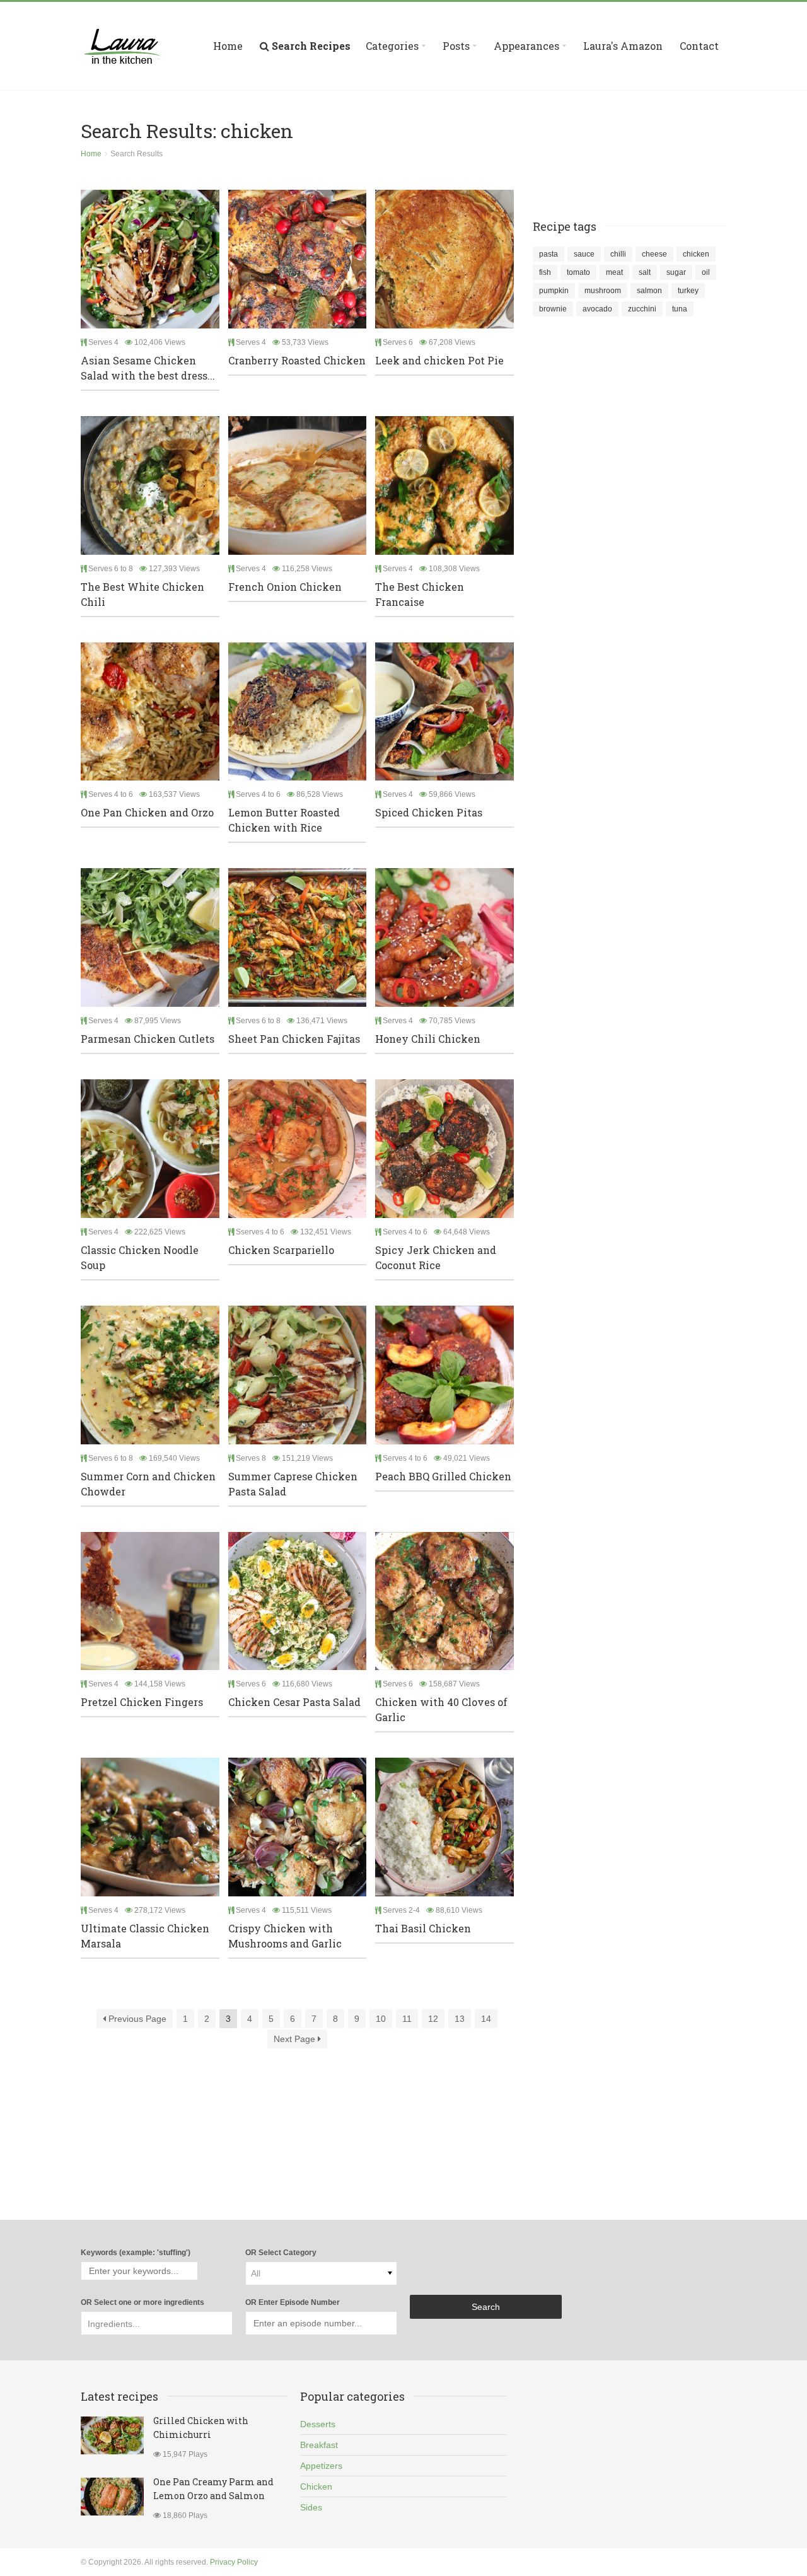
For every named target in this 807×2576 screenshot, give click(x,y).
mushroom (603, 291)
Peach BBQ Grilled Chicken (443, 1476)
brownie (553, 309)
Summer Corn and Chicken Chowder (148, 1484)
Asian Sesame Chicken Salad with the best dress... (148, 368)
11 (407, 2019)
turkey (688, 291)
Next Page (296, 2039)
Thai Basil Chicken (423, 1928)
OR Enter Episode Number (293, 2302)
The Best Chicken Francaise (420, 594)
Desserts (318, 2424)
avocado (597, 309)
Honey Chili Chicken (428, 1039)
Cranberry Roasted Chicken (297, 360)
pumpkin (554, 291)
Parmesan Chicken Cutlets (148, 1039)
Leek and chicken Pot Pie (439, 360)
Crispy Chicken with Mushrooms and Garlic (285, 1936)
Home (228, 46)
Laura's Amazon (623, 46)
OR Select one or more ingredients (142, 2302)
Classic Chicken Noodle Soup (140, 1257)
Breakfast (319, 2445)
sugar (676, 272)
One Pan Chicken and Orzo (147, 812)
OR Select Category (281, 2253)
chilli (618, 254)
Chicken (316, 2486)
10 (381, 2019)
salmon (649, 291)
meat (614, 272)
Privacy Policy (234, 2562)
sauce (584, 254)
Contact (699, 46)
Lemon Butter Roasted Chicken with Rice (284, 820)
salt (645, 272)
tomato (578, 272)
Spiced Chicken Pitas (429, 812)
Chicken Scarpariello (281, 1250)
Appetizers (321, 2466)
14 (486, 2019)
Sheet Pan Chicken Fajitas (294, 1039)
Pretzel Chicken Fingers (142, 1702)
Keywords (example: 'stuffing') (136, 2253)
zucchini (642, 309)
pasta (549, 254)
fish (545, 272)
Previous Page (136, 2019)
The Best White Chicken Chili (142, 594)
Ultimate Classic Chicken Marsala (145, 1936)
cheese (654, 254)
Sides (311, 2507)
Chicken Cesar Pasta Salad (294, 1702)
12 (433, 2019)
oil (706, 272)
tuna (680, 309)
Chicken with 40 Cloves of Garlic (441, 1709)
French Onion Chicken (285, 587)
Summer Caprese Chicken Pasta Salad (293, 1484)
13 (460, 2019)
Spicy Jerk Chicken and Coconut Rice (436, 1257)
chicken (696, 254)
